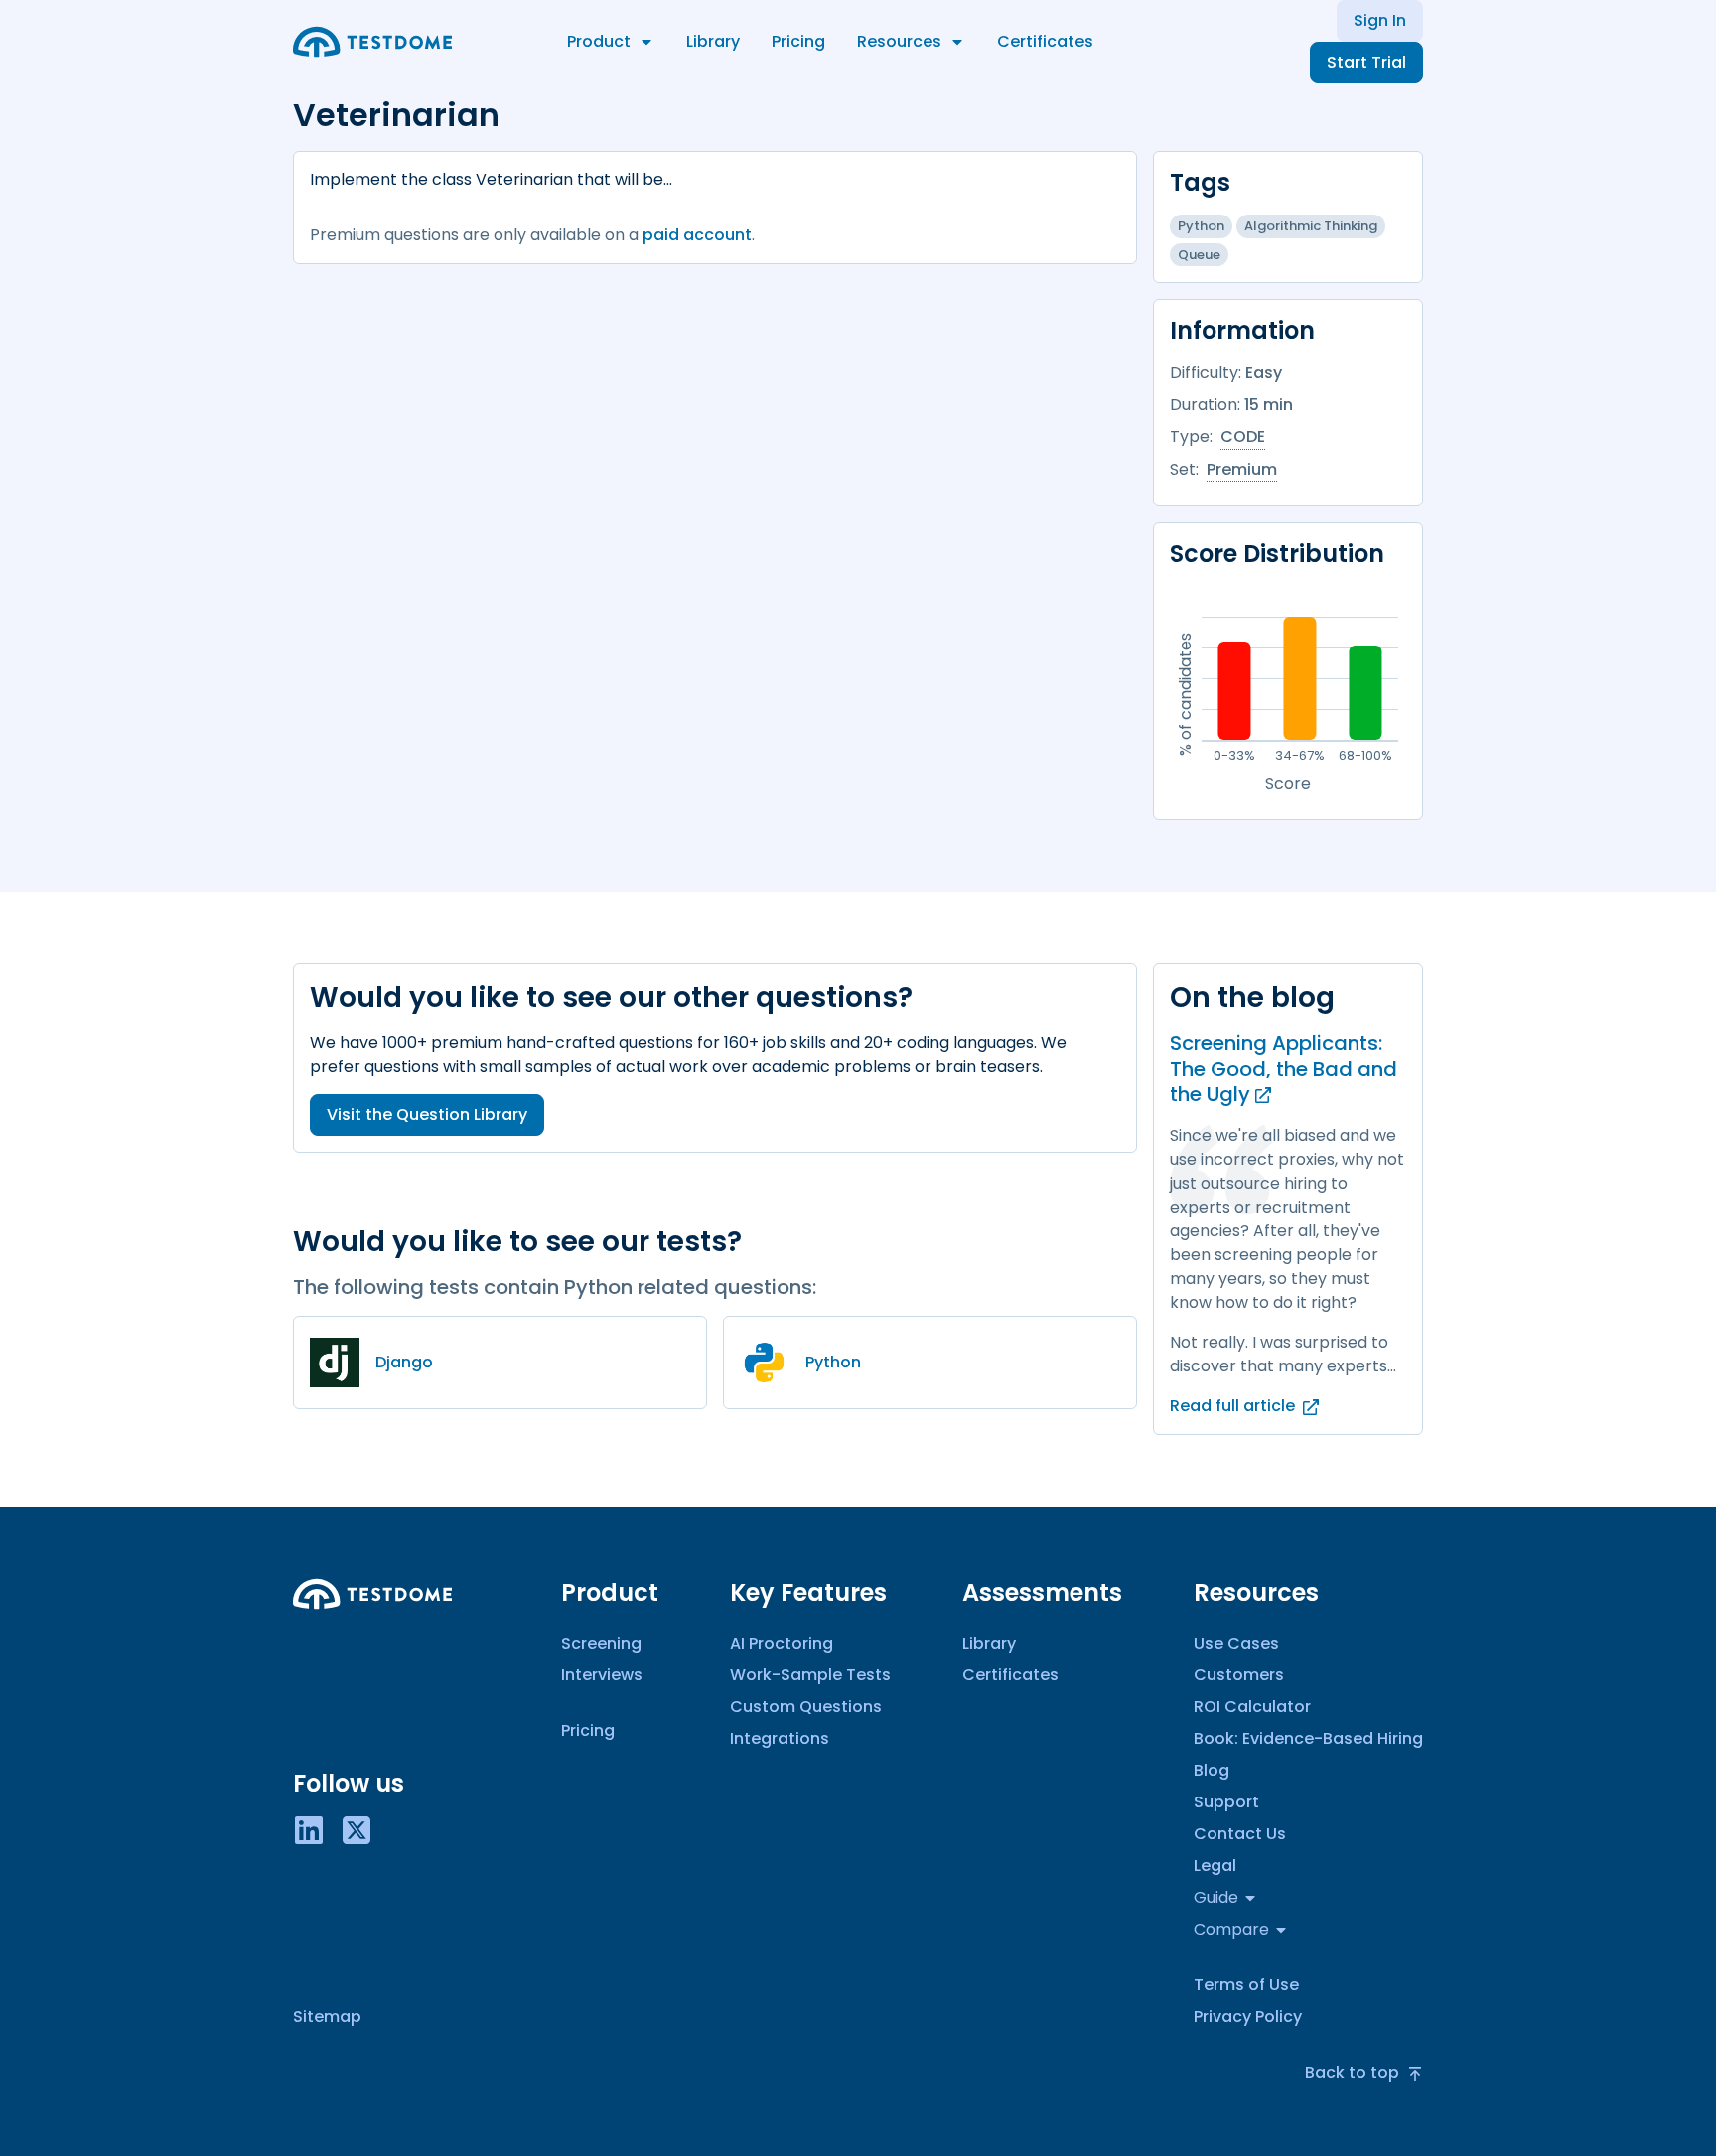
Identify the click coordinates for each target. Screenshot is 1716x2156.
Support (1226, 1802)
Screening (601, 1643)
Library (713, 41)
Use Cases (1236, 1643)
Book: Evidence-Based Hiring (1308, 1738)
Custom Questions (806, 1707)
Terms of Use (1246, 1985)
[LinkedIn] (309, 1829)
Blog (1212, 1770)
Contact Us (1240, 1834)
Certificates (1045, 41)
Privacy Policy (1248, 2016)
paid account (697, 235)
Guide (1216, 1897)
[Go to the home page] (372, 42)
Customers (1239, 1675)
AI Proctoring (782, 1643)
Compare (1231, 1929)
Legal (1215, 1866)
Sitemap (327, 2016)
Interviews (602, 1675)
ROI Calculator (1252, 1707)
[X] (357, 1829)
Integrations (780, 1738)
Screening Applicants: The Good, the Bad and (1284, 1069)
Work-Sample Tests (810, 1675)
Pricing (798, 41)
